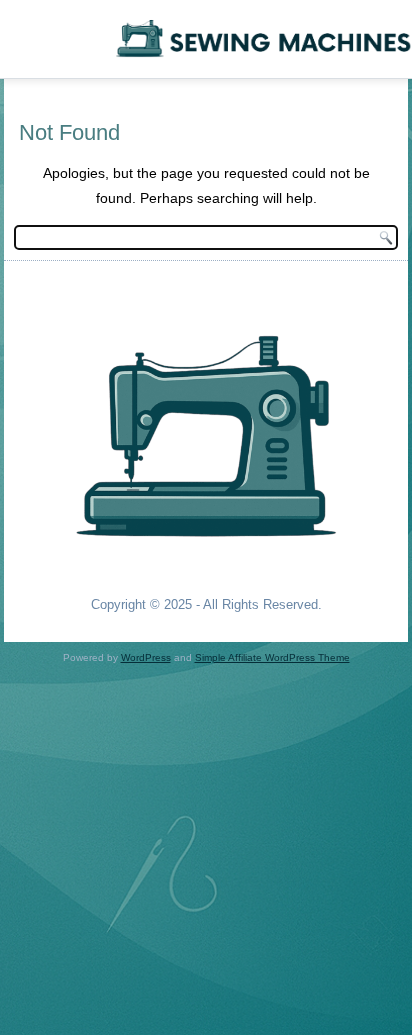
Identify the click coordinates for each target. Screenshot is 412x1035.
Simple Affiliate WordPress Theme (272, 657)
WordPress (146, 657)
